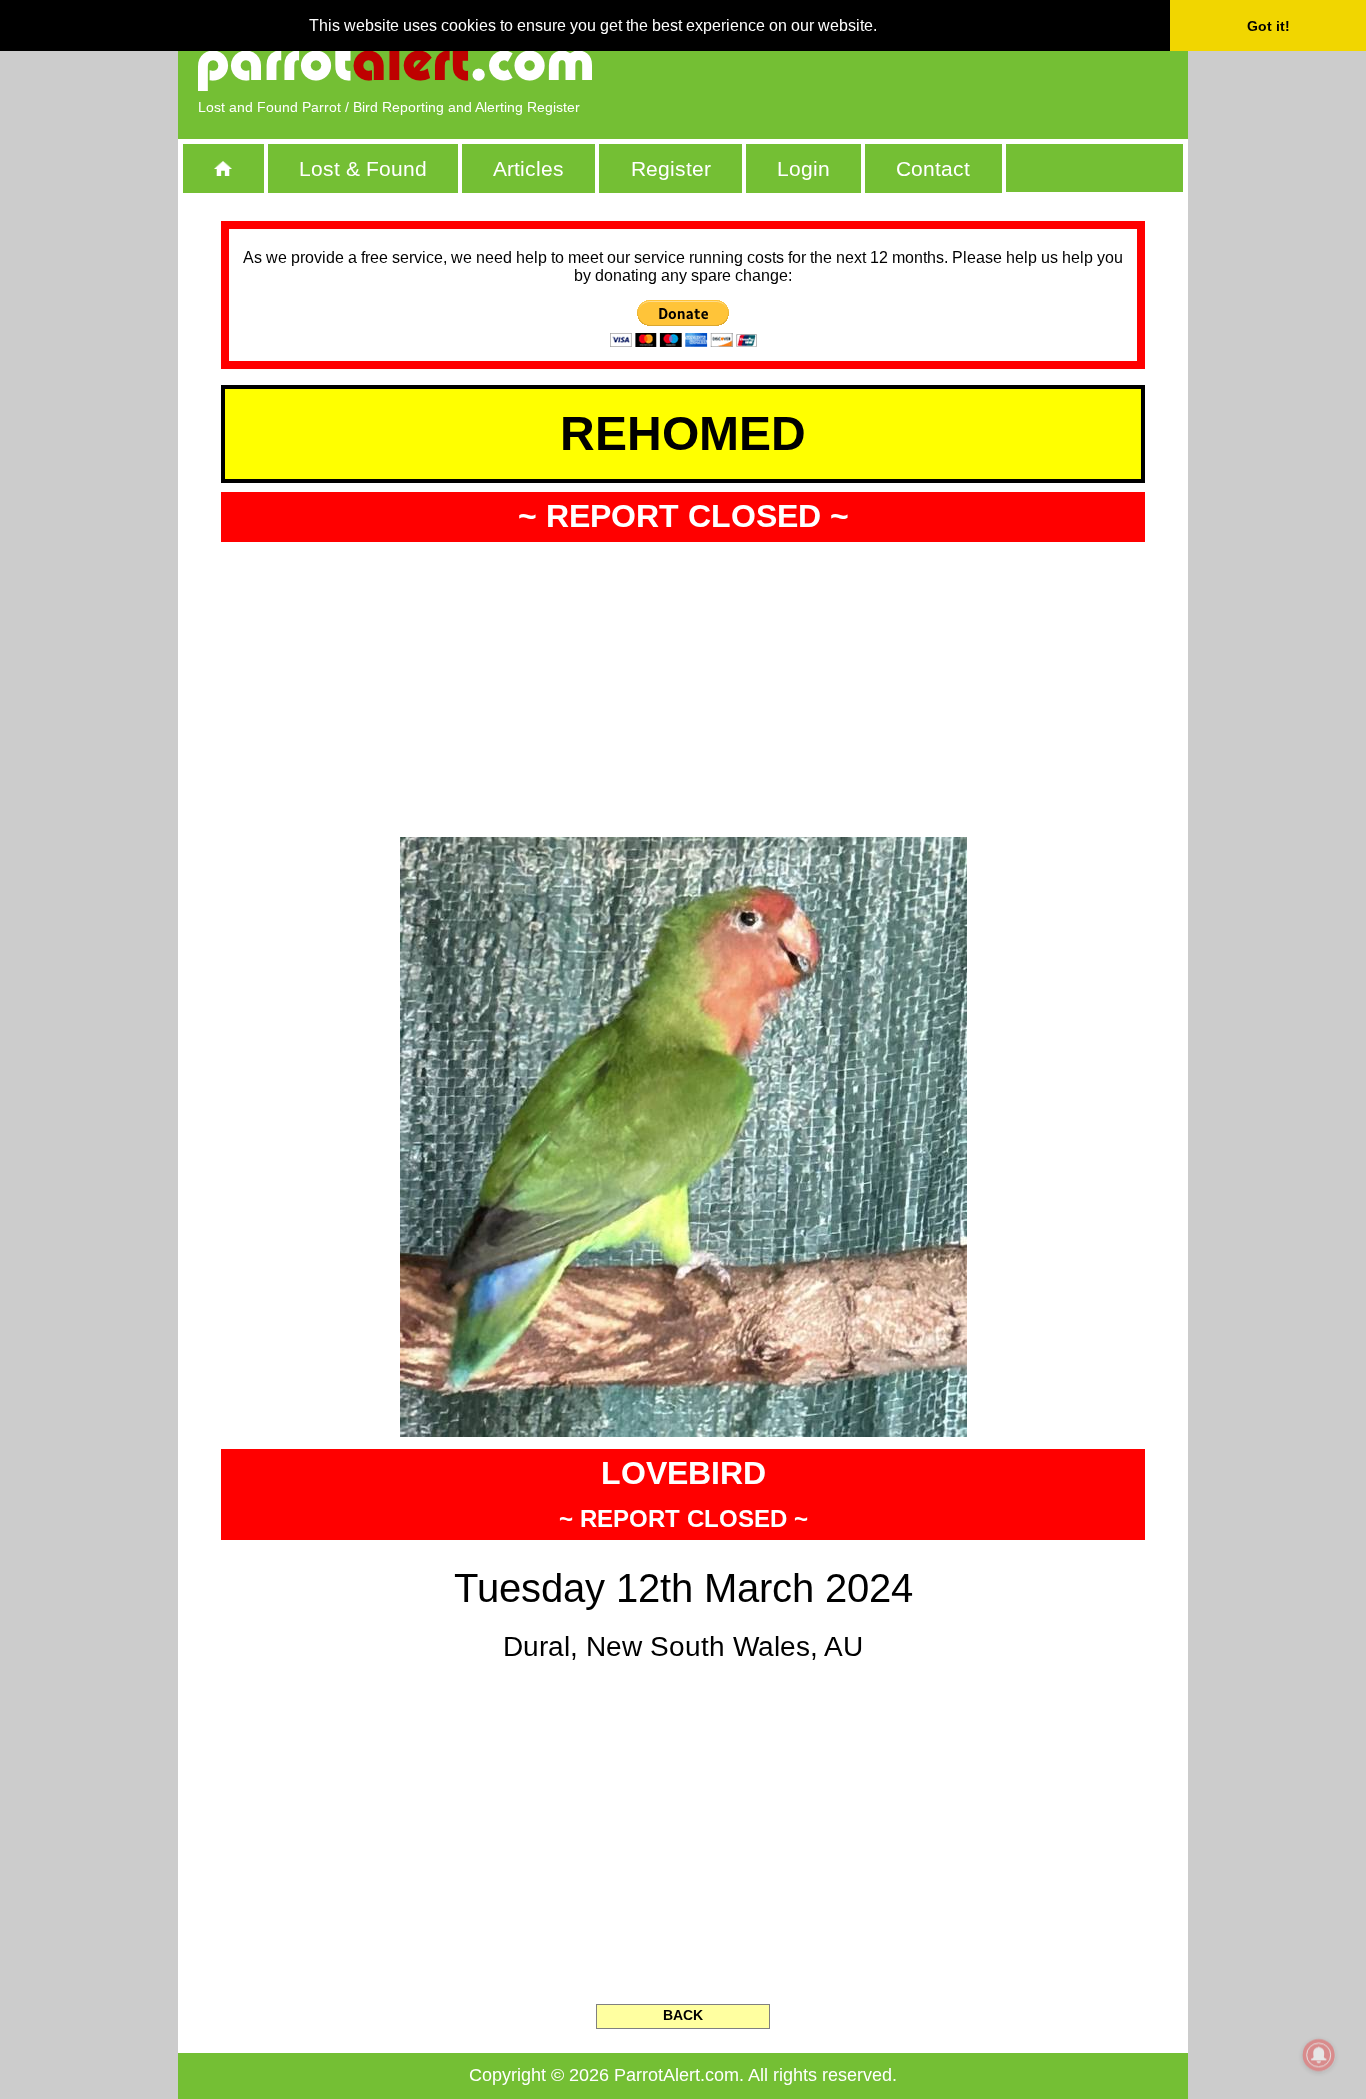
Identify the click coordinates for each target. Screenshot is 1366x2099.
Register (671, 168)
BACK (683, 2015)
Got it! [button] (1268, 26)
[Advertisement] (938, 65)
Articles (528, 168)
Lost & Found (363, 168)
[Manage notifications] (1319, 2055)
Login (803, 168)
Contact (933, 168)
